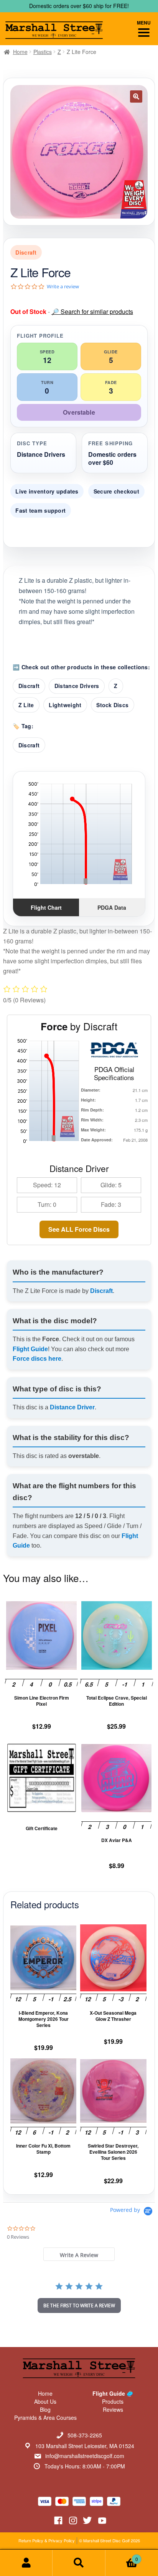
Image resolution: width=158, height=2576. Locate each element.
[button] (136, 96)
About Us (45, 2401)
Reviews (113, 2409)
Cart (122, 2556)
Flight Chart (46, 907)
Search (79, 2563)
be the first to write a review (79, 2305)
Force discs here (37, 1359)
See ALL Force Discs (79, 1229)
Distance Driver (72, 1407)
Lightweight (65, 705)
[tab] (79, 2254)
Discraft (29, 686)
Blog (45, 2409)
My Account (26, 2563)
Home (20, 52)
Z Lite (26, 705)
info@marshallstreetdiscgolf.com (85, 2456)
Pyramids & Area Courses (45, 2417)
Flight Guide (30, 1349)
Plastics (43, 52)
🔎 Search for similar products (92, 311)
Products (113, 2401)
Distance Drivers (77, 686)
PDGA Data (112, 907)
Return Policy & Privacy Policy (47, 2540)
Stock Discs (112, 705)
